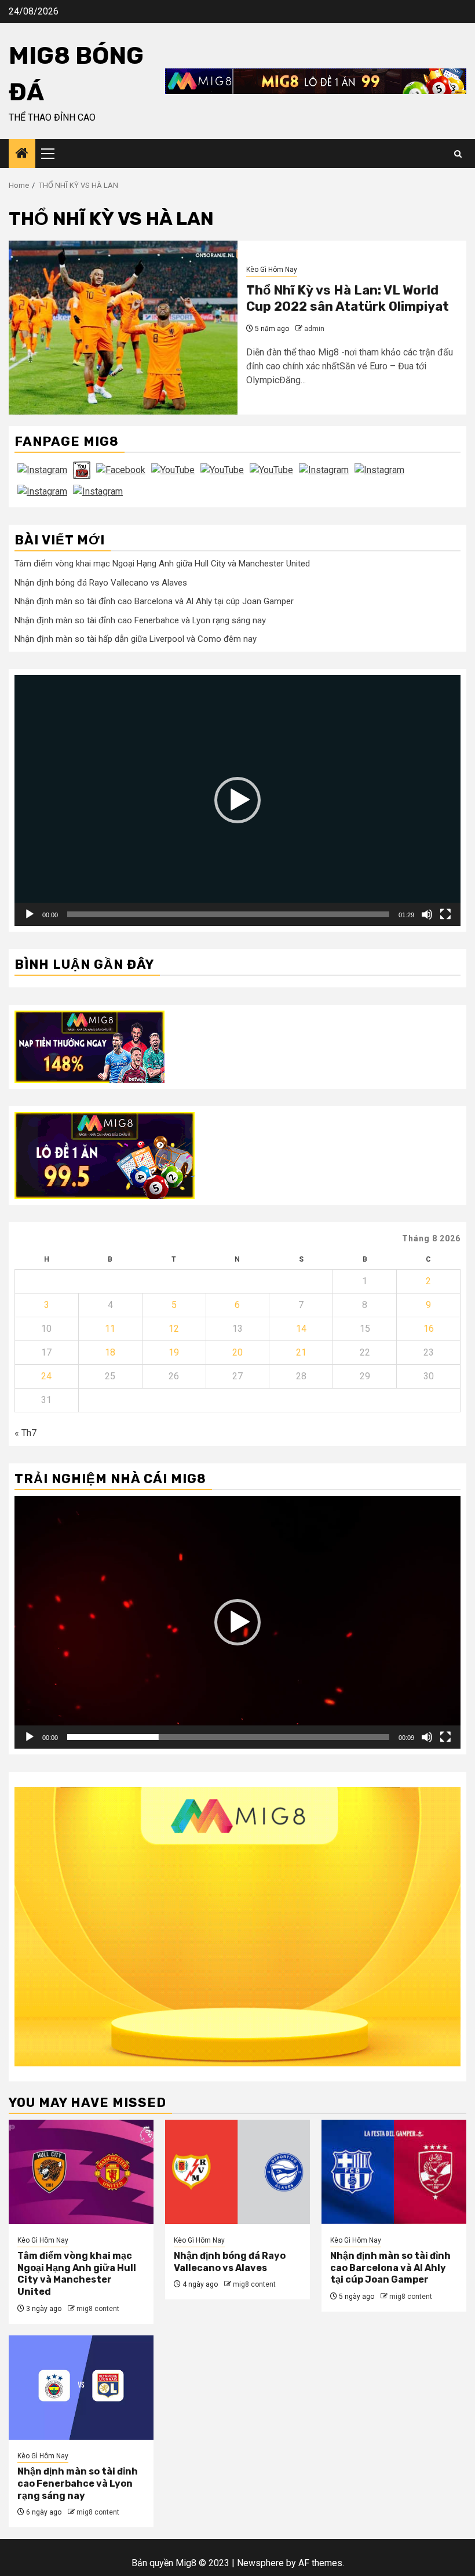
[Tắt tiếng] (427, 914)
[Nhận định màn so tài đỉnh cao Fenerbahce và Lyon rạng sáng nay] (81, 2388)
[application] (237, 800)
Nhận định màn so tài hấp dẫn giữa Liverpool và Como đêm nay (136, 639)
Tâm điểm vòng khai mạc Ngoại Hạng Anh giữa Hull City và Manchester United (162, 564)
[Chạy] (30, 914)
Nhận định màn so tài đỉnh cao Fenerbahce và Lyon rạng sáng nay (140, 620)
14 (301, 1329)
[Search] (458, 154)
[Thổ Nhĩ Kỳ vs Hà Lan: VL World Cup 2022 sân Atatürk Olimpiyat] (123, 328)
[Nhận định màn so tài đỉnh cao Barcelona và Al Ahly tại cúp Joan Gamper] (394, 2172)
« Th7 (25, 1433)
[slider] (228, 914)
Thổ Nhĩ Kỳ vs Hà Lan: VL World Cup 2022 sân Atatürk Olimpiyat (348, 299)
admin (314, 329)
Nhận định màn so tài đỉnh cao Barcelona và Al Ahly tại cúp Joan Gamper (154, 601)
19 (174, 1352)
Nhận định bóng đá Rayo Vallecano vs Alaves (101, 583)
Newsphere (260, 2563)
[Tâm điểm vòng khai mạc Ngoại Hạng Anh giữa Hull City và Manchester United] (81, 2172)
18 (110, 1352)
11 (110, 1329)
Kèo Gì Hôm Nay (272, 270)
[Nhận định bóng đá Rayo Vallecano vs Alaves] (237, 2172)
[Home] (22, 154)
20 (237, 1352)
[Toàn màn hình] (445, 914)
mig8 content (98, 2309)
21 (301, 1352)
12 (174, 1329)
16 (429, 1329)
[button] (237, 800)
